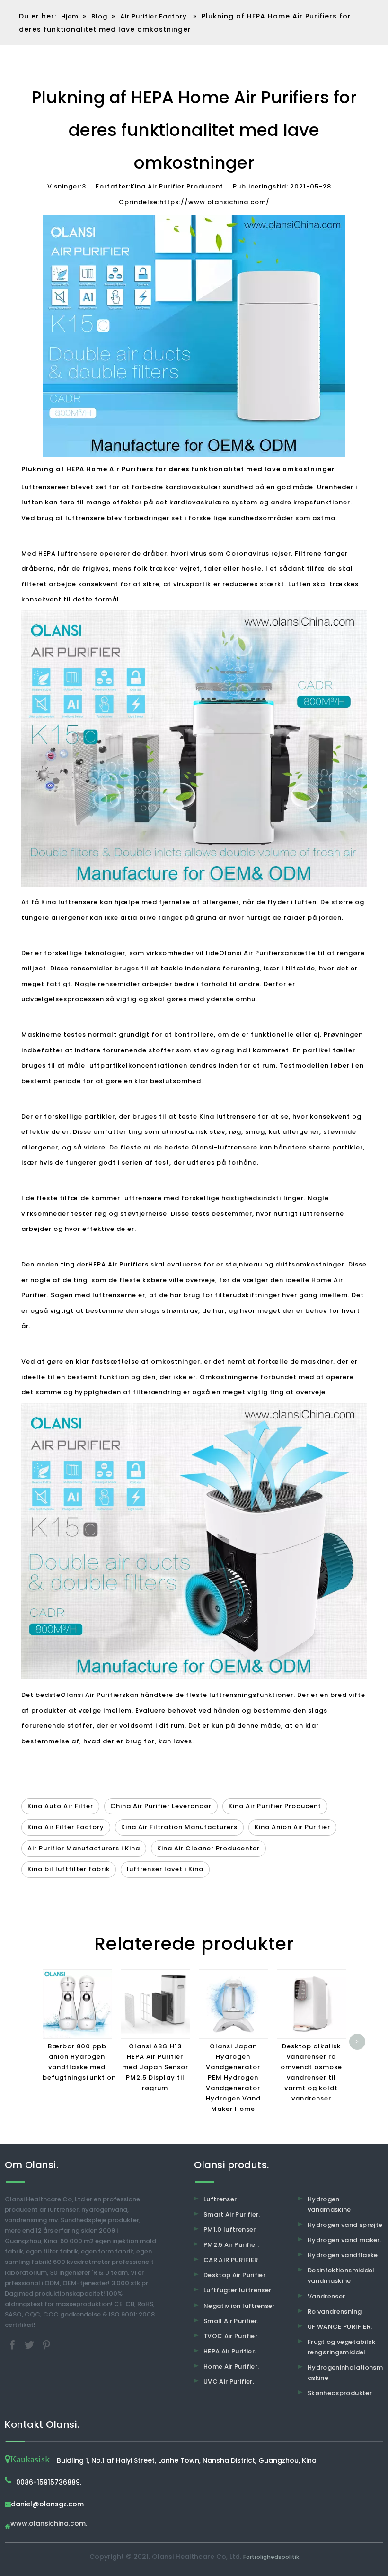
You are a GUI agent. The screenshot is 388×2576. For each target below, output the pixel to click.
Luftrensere (42, 487)
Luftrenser (220, 2199)
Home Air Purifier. (231, 2366)
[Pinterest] (46, 2344)
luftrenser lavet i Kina (165, 1869)
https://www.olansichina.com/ (215, 202)
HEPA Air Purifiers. (119, 1264)
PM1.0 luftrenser (230, 2230)
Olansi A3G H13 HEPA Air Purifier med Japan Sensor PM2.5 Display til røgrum (155, 2067)
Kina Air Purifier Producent (275, 1806)
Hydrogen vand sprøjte (345, 2225)
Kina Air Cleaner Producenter (208, 1848)
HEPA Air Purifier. (230, 2351)
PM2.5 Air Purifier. (231, 2245)
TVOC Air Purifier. (231, 2336)
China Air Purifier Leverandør (161, 1806)
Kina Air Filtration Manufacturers (179, 1827)
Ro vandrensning (335, 2311)
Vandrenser (326, 2296)
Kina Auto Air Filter (60, 1806)
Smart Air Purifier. (232, 2214)
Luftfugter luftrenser (237, 2290)
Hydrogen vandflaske (343, 2255)
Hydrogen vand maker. (344, 2240)
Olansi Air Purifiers (252, 953)
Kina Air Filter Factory (66, 1827)
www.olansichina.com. (49, 2524)
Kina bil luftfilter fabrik (69, 1869)
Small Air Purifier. (231, 2321)
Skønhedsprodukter (340, 2393)
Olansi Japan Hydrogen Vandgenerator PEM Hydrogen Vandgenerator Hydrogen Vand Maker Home (233, 2078)
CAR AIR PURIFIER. (232, 2260)
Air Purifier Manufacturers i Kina (84, 1848)
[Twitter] (30, 2344)
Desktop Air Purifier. (235, 2275)
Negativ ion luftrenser (239, 2306)
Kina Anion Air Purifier (292, 1827)
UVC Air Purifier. (229, 2382)
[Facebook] (13, 2344)
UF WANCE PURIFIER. (340, 2327)
